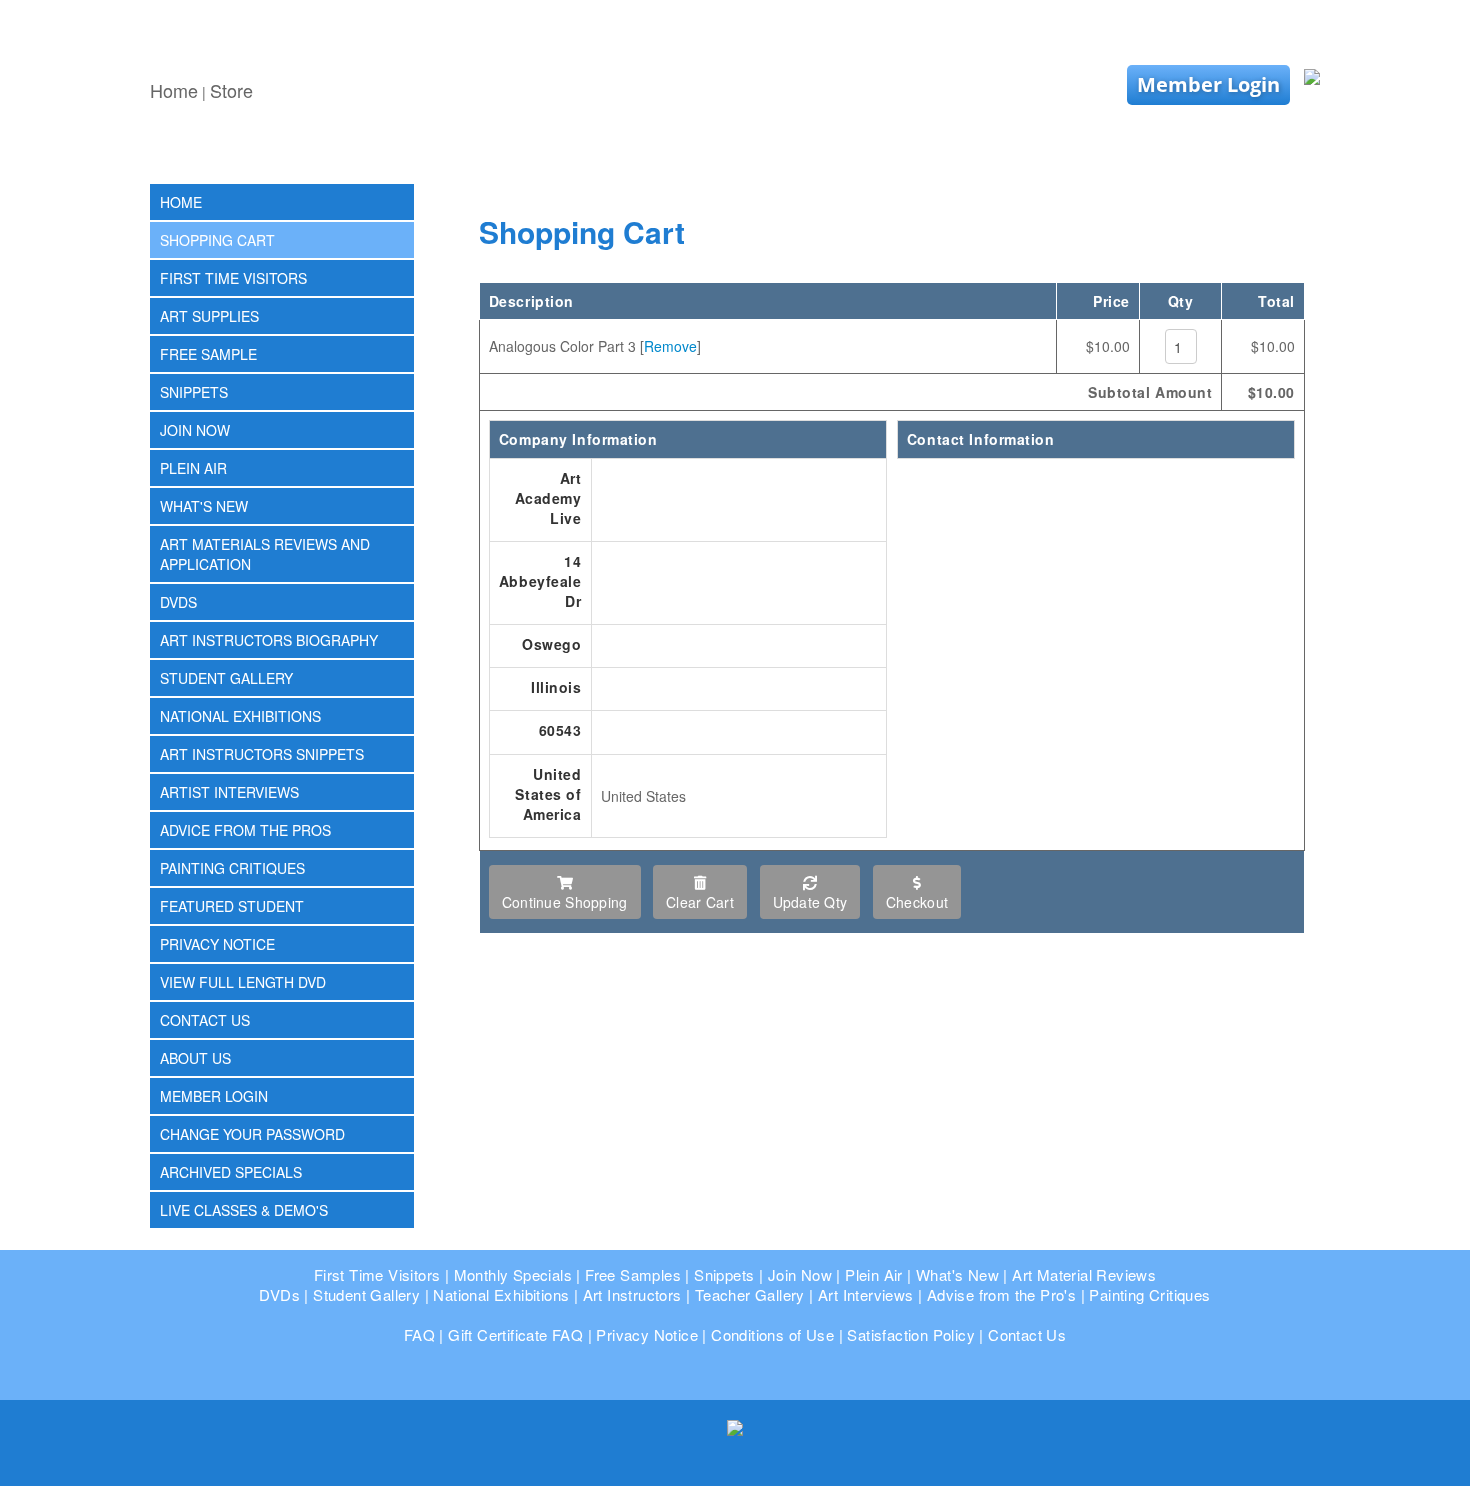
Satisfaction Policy (911, 1334)
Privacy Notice (217, 944)
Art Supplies (209, 316)
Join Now (195, 430)
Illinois (556, 687)
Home (174, 90)
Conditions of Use (772, 1334)
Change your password (252, 1134)
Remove (670, 346)
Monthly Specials (513, 1274)
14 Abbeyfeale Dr (540, 581)
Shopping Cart (217, 240)
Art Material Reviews (1084, 1274)
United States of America (548, 794)
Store (231, 90)
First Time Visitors (233, 278)
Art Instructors (632, 1294)
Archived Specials (231, 1172)
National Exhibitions (240, 716)
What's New (204, 506)
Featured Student (232, 906)
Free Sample (208, 354)
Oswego (551, 644)
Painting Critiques (232, 868)
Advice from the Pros (245, 830)
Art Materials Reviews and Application (265, 554)
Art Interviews (866, 1294)
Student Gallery (226, 678)
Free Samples (633, 1274)
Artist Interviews (229, 792)
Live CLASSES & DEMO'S (244, 1210)
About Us (195, 1058)
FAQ (419, 1334)
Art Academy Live (548, 498)
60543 (560, 730)
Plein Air (193, 468)
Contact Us (205, 1020)
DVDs (178, 602)
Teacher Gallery (750, 1294)
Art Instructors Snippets (262, 754)
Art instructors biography (269, 640)
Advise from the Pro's (1001, 1294)
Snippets (194, 392)
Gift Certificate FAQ (515, 1334)
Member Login (1208, 84)
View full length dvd (243, 982)
